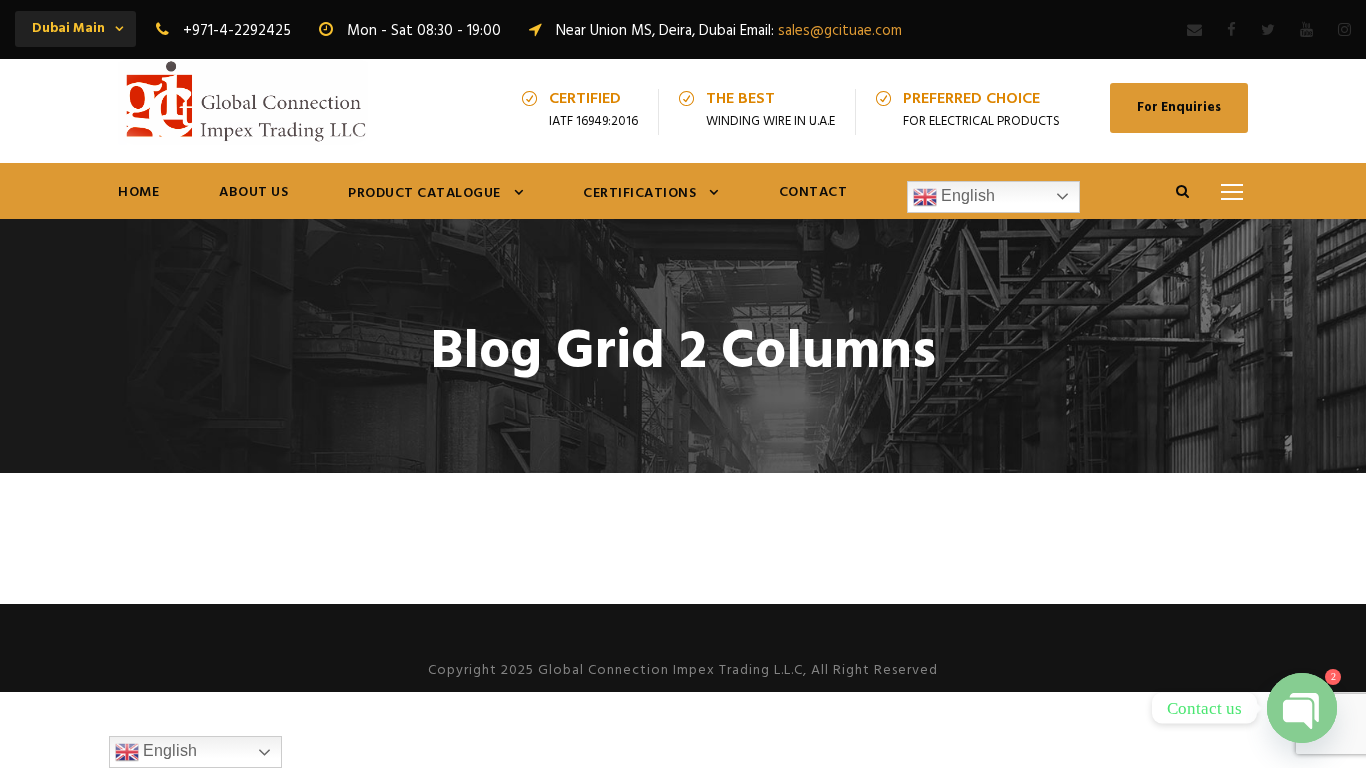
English (966, 195)
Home (138, 192)
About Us (253, 192)
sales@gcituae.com (840, 31)
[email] (1194, 31)
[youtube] (1306, 31)
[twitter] (1268, 31)
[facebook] (1231, 31)
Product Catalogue (424, 193)
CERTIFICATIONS (639, 193)
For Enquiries (1179, 107)
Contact (813, 192)
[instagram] (1344, 31)
